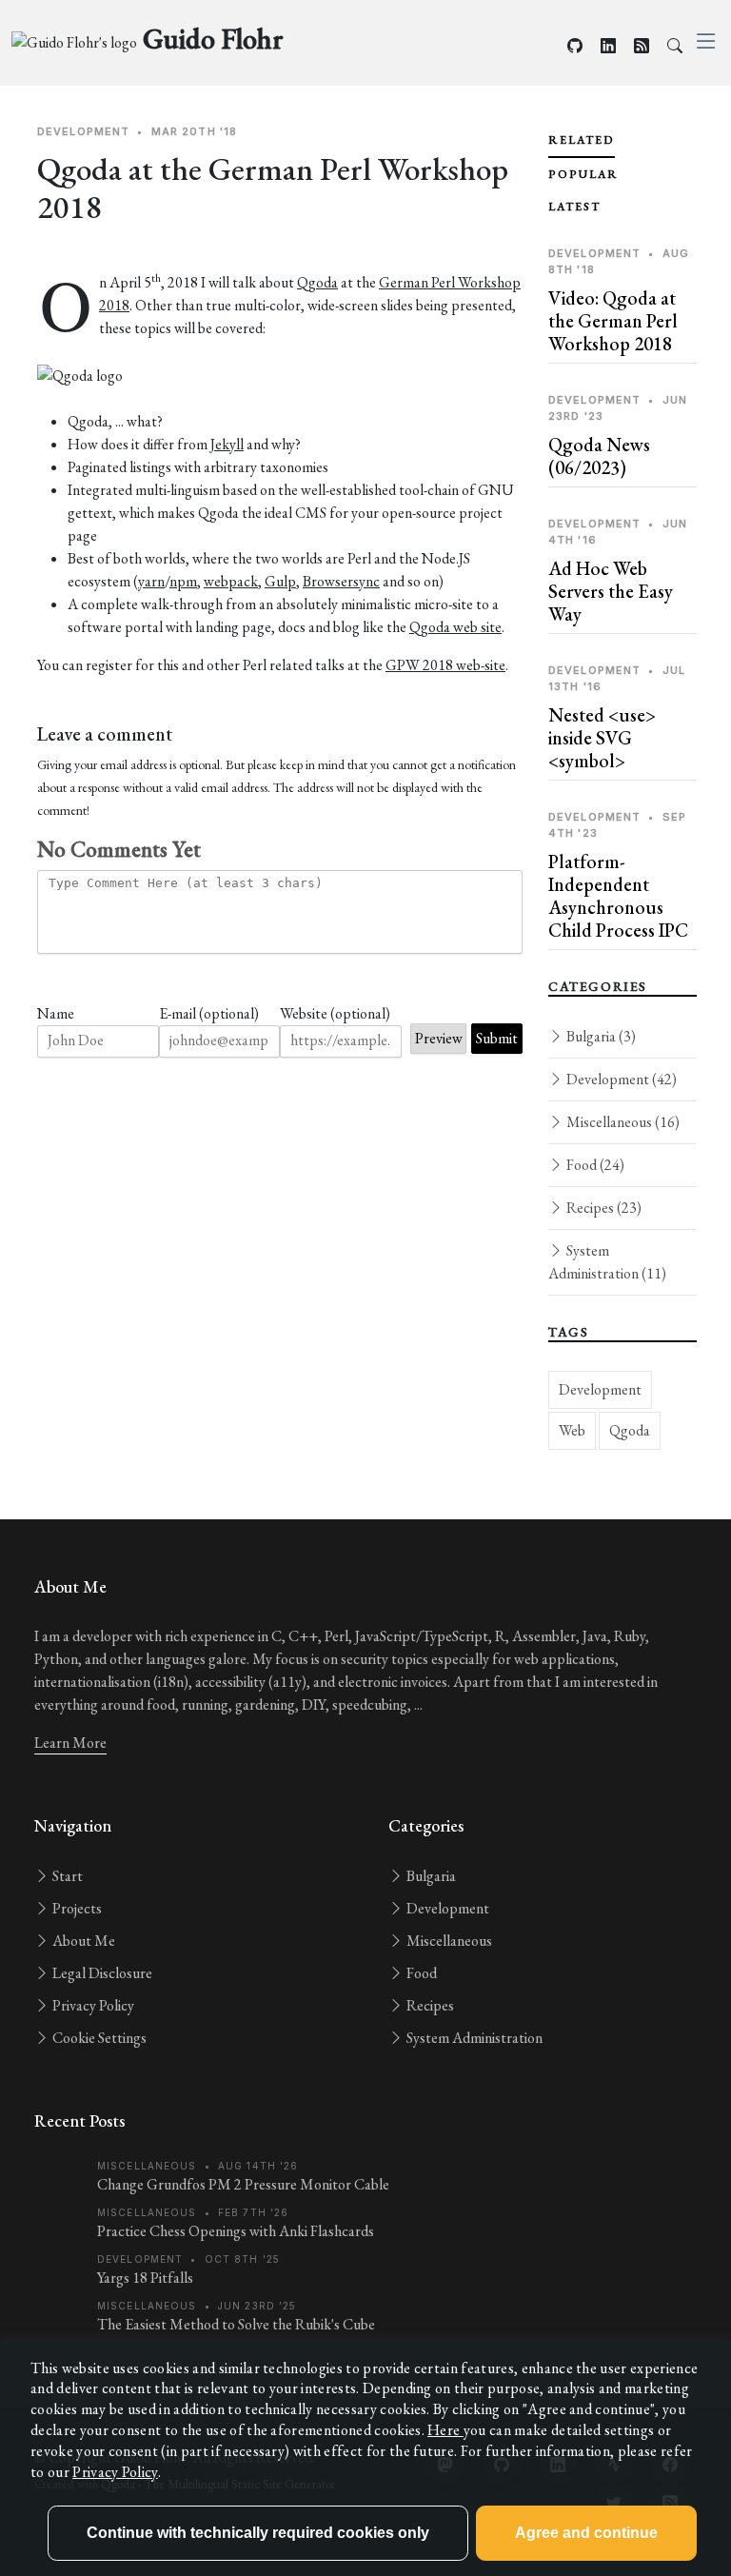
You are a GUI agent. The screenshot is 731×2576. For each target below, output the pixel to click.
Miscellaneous (622, 1122)
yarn (151, 581)
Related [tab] (582, 140)
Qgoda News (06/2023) (599, 456)
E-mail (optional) (209, 1013)
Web (572, 1430)
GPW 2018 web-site (445, 665)
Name (56, 1013)
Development (620, 1079)
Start (66, 1876)
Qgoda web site (455, 627)
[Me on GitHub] (575, 46)
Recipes (603, 1208)
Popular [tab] (583, 174)
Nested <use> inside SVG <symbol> (602, 738)
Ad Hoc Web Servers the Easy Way (611, 591)
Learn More (70, 1743)
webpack (231, 581)
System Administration (607, 1262)
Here (445, 2430)
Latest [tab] (574, 207)
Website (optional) (335, 1013)
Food (594, 1165)
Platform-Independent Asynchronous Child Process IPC (618, 896)
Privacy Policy (92, 2005)
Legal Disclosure (101, 1973)
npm (183, 581)
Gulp (280, 581)
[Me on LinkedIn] (608, 46)
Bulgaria (600, 1036)
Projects (76, 1908)
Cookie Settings (98, 2038)
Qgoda (317, 282)
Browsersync (341, 581)
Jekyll (227, 444)
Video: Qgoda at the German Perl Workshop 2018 (613, 321)
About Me (82, 1941)
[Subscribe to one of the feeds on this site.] (642, 46)
